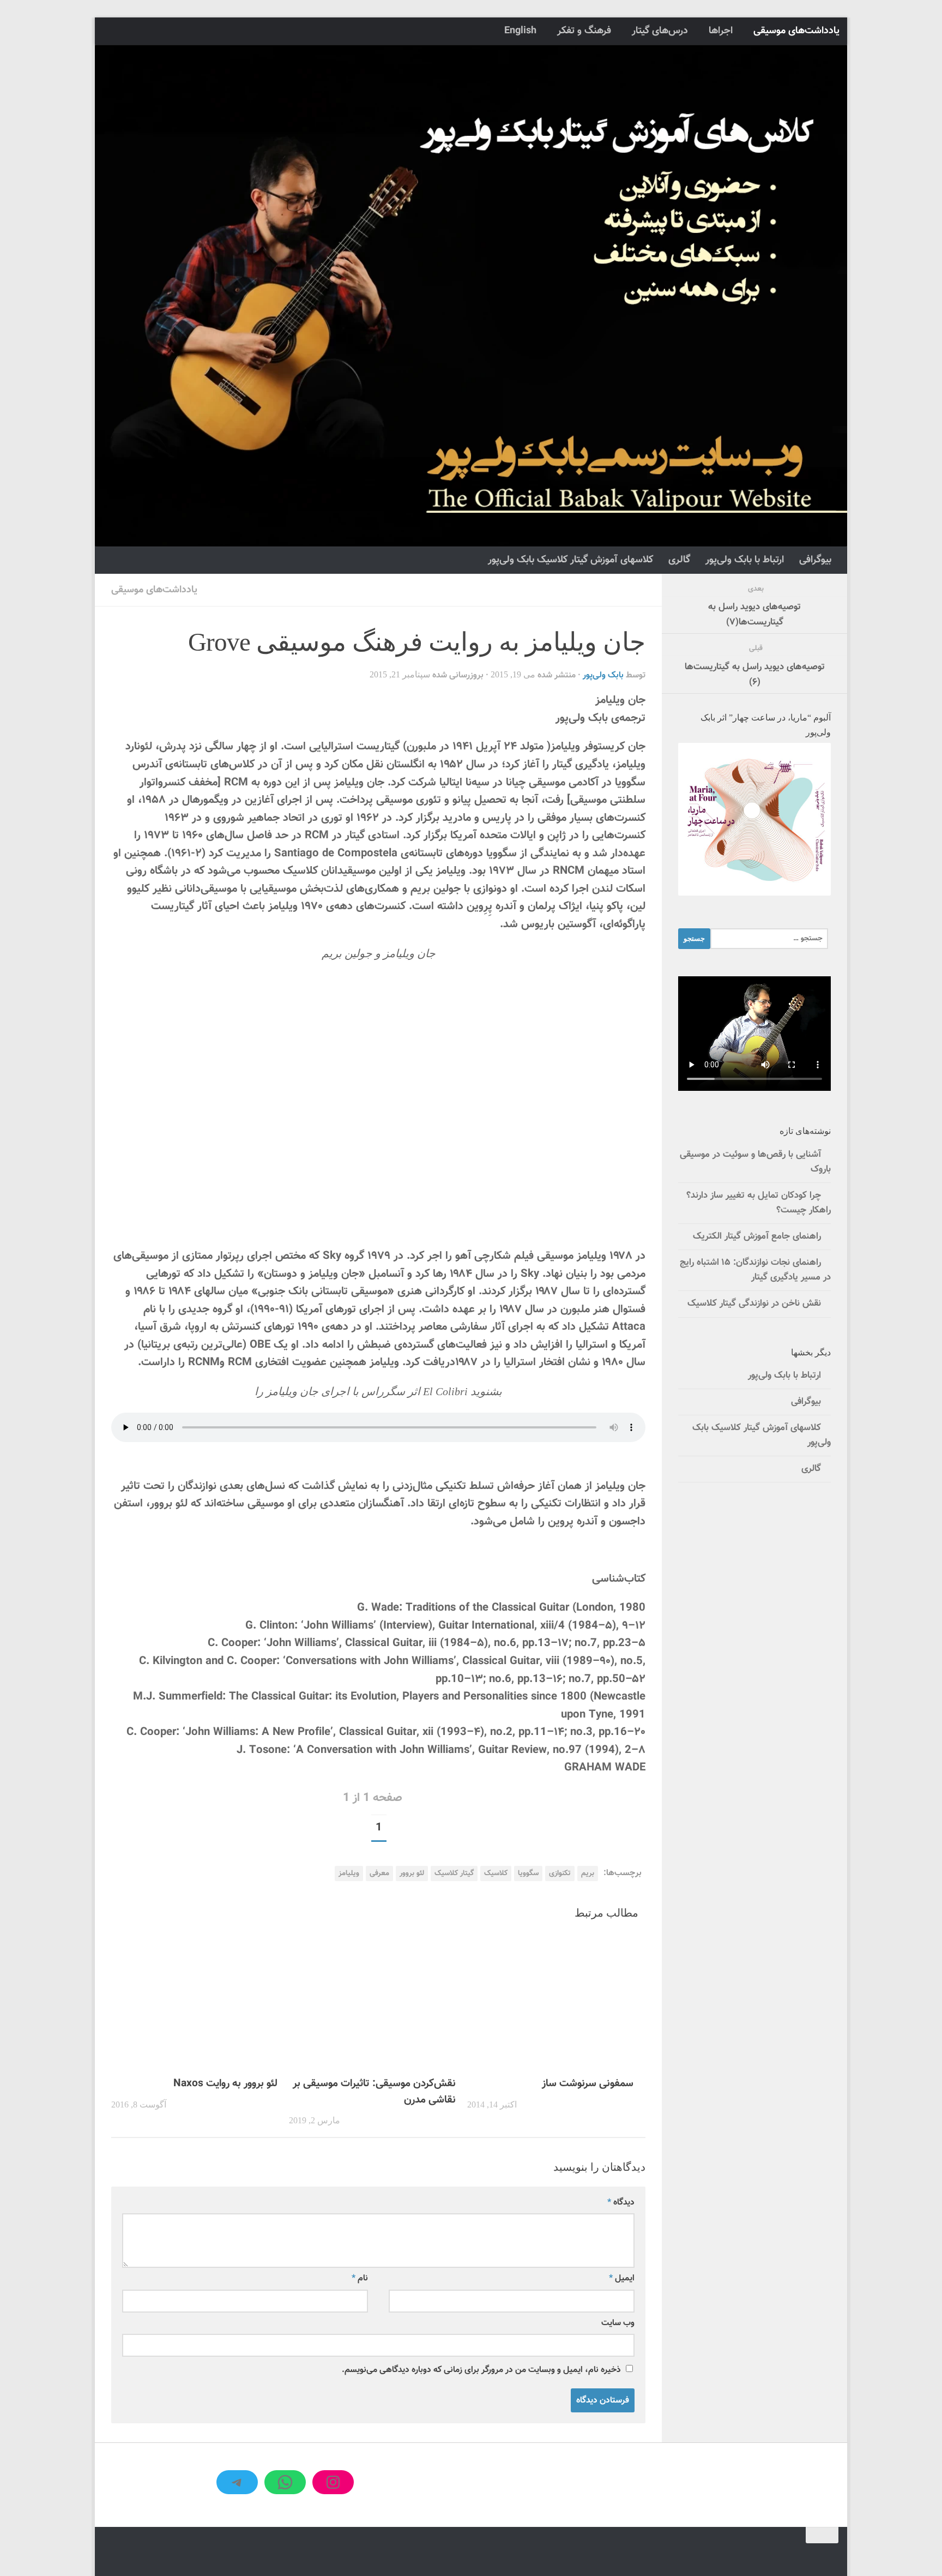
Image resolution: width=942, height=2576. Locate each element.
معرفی (379, 1873)
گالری (679, 560)
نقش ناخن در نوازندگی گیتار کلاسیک (754, 1304)
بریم (588, 1873)
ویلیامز (349, 1873)
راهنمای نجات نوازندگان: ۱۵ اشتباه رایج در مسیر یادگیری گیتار (755, 1270)
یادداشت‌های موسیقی (796, 31)
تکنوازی (560, 1873)
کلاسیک (496, 1873)
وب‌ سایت (618, 2323)
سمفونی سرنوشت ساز (588, 2083)
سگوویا (528, 1873)
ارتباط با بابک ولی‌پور (745, 560)
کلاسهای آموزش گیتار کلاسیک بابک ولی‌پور (570, 560)
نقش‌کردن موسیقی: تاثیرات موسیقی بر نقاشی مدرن (374, 2092)
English (520, 31)
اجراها (721, 31)
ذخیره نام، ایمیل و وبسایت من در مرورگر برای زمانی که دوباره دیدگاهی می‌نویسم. (481, 2370)
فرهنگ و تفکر (584, 31)
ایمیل (622, 2278)
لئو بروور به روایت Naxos (225, 2083)
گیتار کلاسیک (454, 1873)
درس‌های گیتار (660, 31)
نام (360, 2278)
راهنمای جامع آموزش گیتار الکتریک (757, 1236)
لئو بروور (412, 1873)
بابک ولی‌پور (603, 675)
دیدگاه (621, 2202)
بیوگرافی (815, 560)
